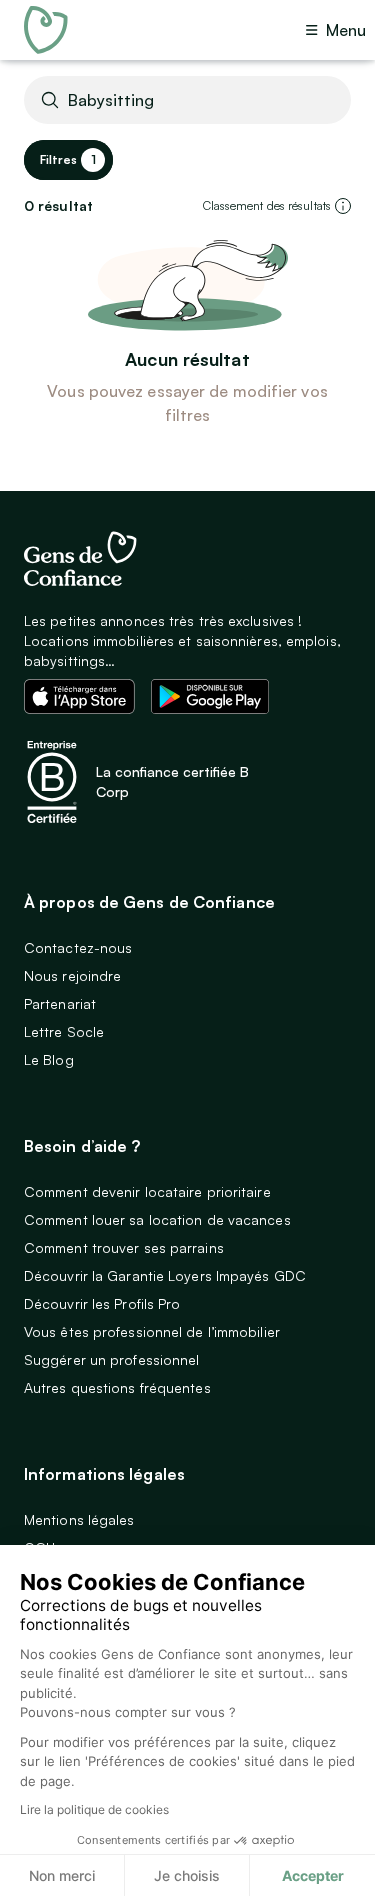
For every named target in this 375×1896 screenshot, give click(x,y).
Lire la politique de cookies (94, 1809)
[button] (343, 206)
